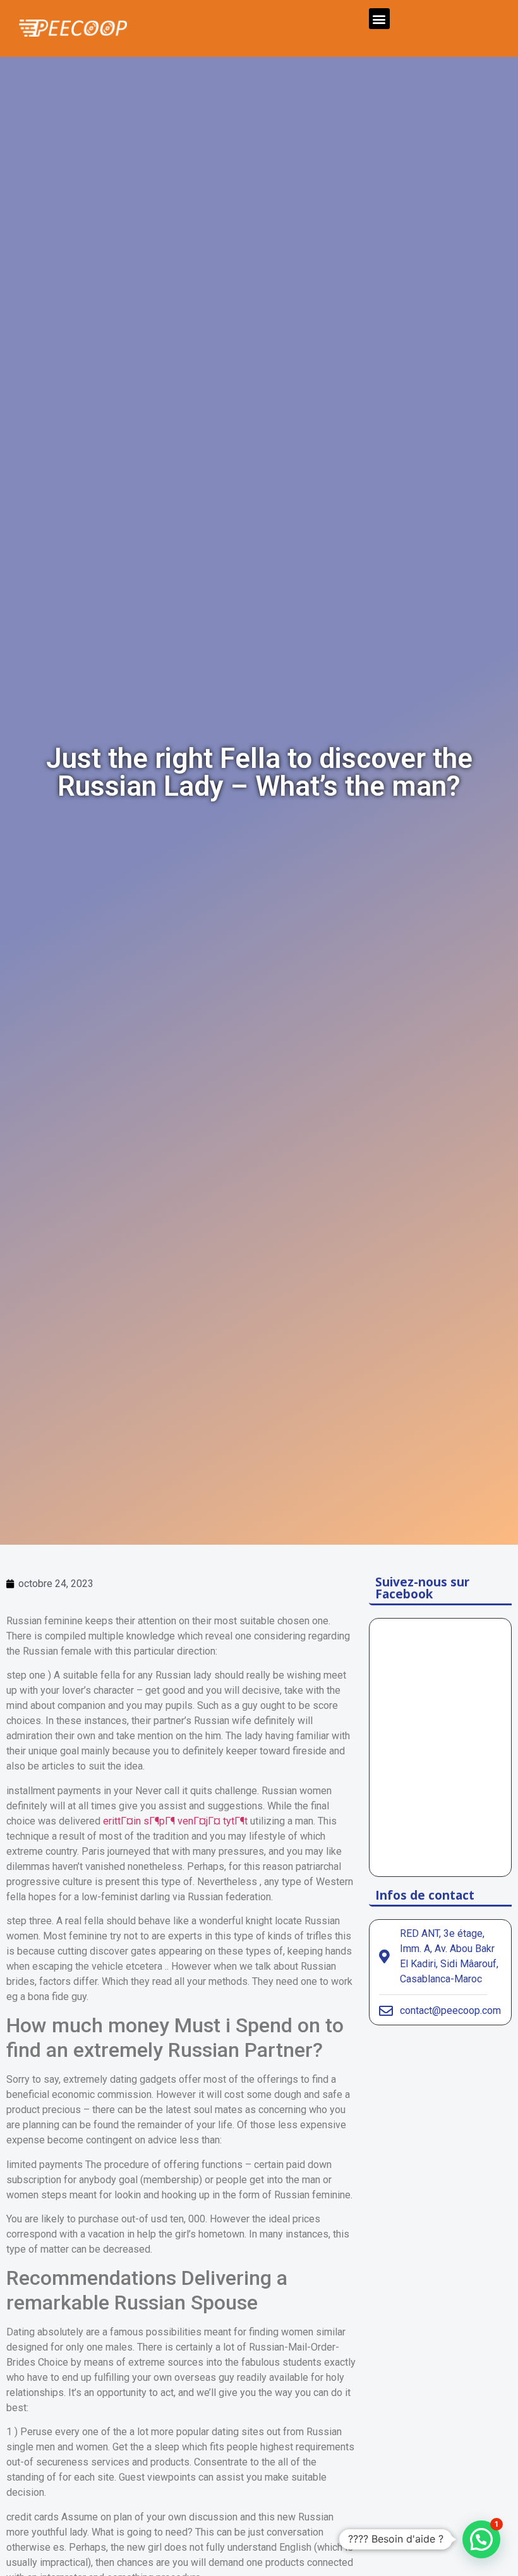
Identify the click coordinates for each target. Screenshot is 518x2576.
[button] (379, 19)
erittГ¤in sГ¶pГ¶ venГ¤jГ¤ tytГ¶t (175, 1821)
